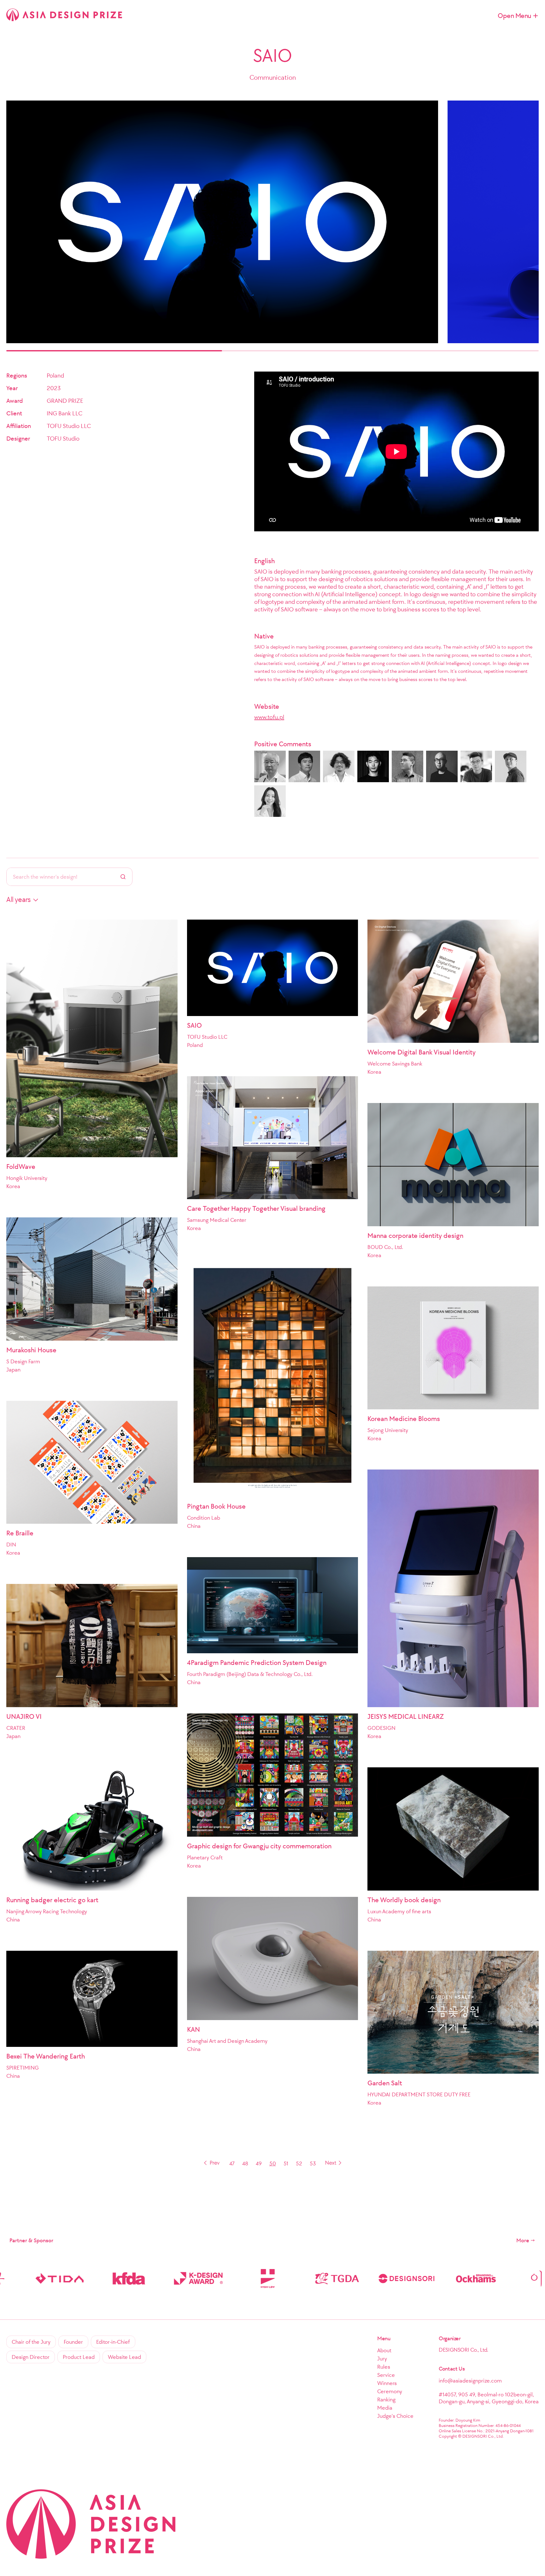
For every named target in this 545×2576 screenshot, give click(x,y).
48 (245, 2163)
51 (286, 2163)
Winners (387, 2383)
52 (299, 2163)
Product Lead (79, 2357)
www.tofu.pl (269, 717)
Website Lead (124, 2357)
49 (259, 2163)
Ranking (386, 2400)
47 (232, 2163)
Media (385, 2408)
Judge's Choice (395, 2416)
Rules (384, 2367)
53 (313, 2163)
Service (386, 2375)
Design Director (31, 2357)
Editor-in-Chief (113, 2342)
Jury (382, 2359)
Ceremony (390, 2391)
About (384, 2350)
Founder (73, 2342)
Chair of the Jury (31, 2342)
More (523, 2240)
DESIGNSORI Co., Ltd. (463, 2350)
